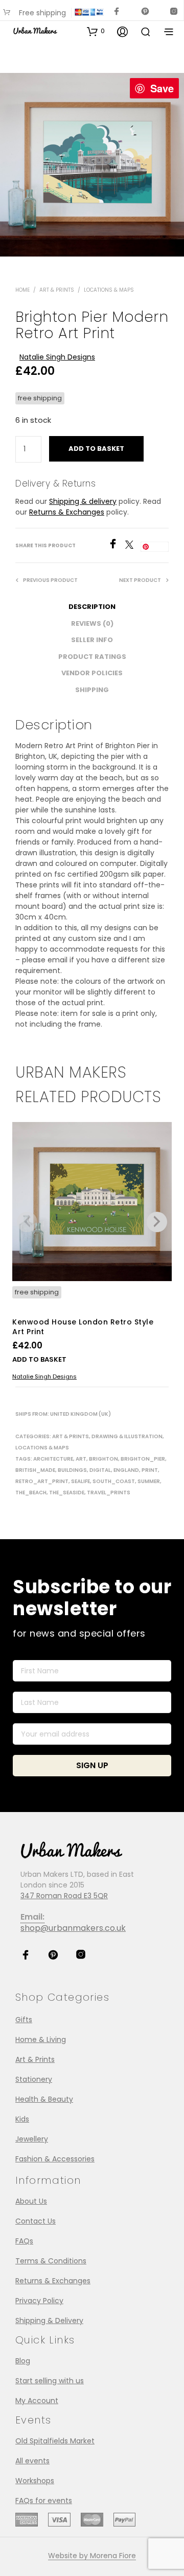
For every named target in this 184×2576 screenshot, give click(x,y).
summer (149, 1481)
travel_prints (109, 1493)
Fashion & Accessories (55, 2159)
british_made (35, 1470)
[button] (96, 31)
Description (92, 607)
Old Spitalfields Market (55, 2441)
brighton (103, 1459)
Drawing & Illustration (127, 1436)
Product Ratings (92, 657)
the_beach (31, 1493)
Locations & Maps (109, 290)
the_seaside (67, 1493)
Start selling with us (50, 2381)
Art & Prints (57, 290)
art (81, 1459)
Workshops (35, 2481)
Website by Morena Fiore (92, 2556)
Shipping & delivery (83, 501)
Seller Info (92, 640)
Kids (22, 2119)
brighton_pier (143, 1459)
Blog (23, 2361)
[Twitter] (133, 546)
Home (22, 290)
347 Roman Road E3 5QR (64, 1896)
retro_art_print (42, 1481)
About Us (31, 2201)
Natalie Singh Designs (57, 357)
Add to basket (39, 1359)
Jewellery (32, 2139)
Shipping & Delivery (49, 2320)
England (126, 1470)
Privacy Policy (39, 2301)
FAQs (24, 2241)
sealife (80, 1481)
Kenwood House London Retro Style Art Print (83, 1327)
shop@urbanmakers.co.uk (73, 1928)
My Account (37, 2401)
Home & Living (41, 2039)
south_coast (114, 1481)
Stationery (34, 2079)
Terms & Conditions (51, 2261)
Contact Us (36, 2221)
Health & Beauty (44, 2099)
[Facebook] (117, 546)
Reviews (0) (92, 623)
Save (162, 88)
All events (32, 2461)
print (150, 1470)
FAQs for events (44, 2501)
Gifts (24, 2020)
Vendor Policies (92, 673)
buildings (72, 1470)
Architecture (53, 1459)
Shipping (92, 690)
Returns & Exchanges (67, 512)
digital (100, 1470)
